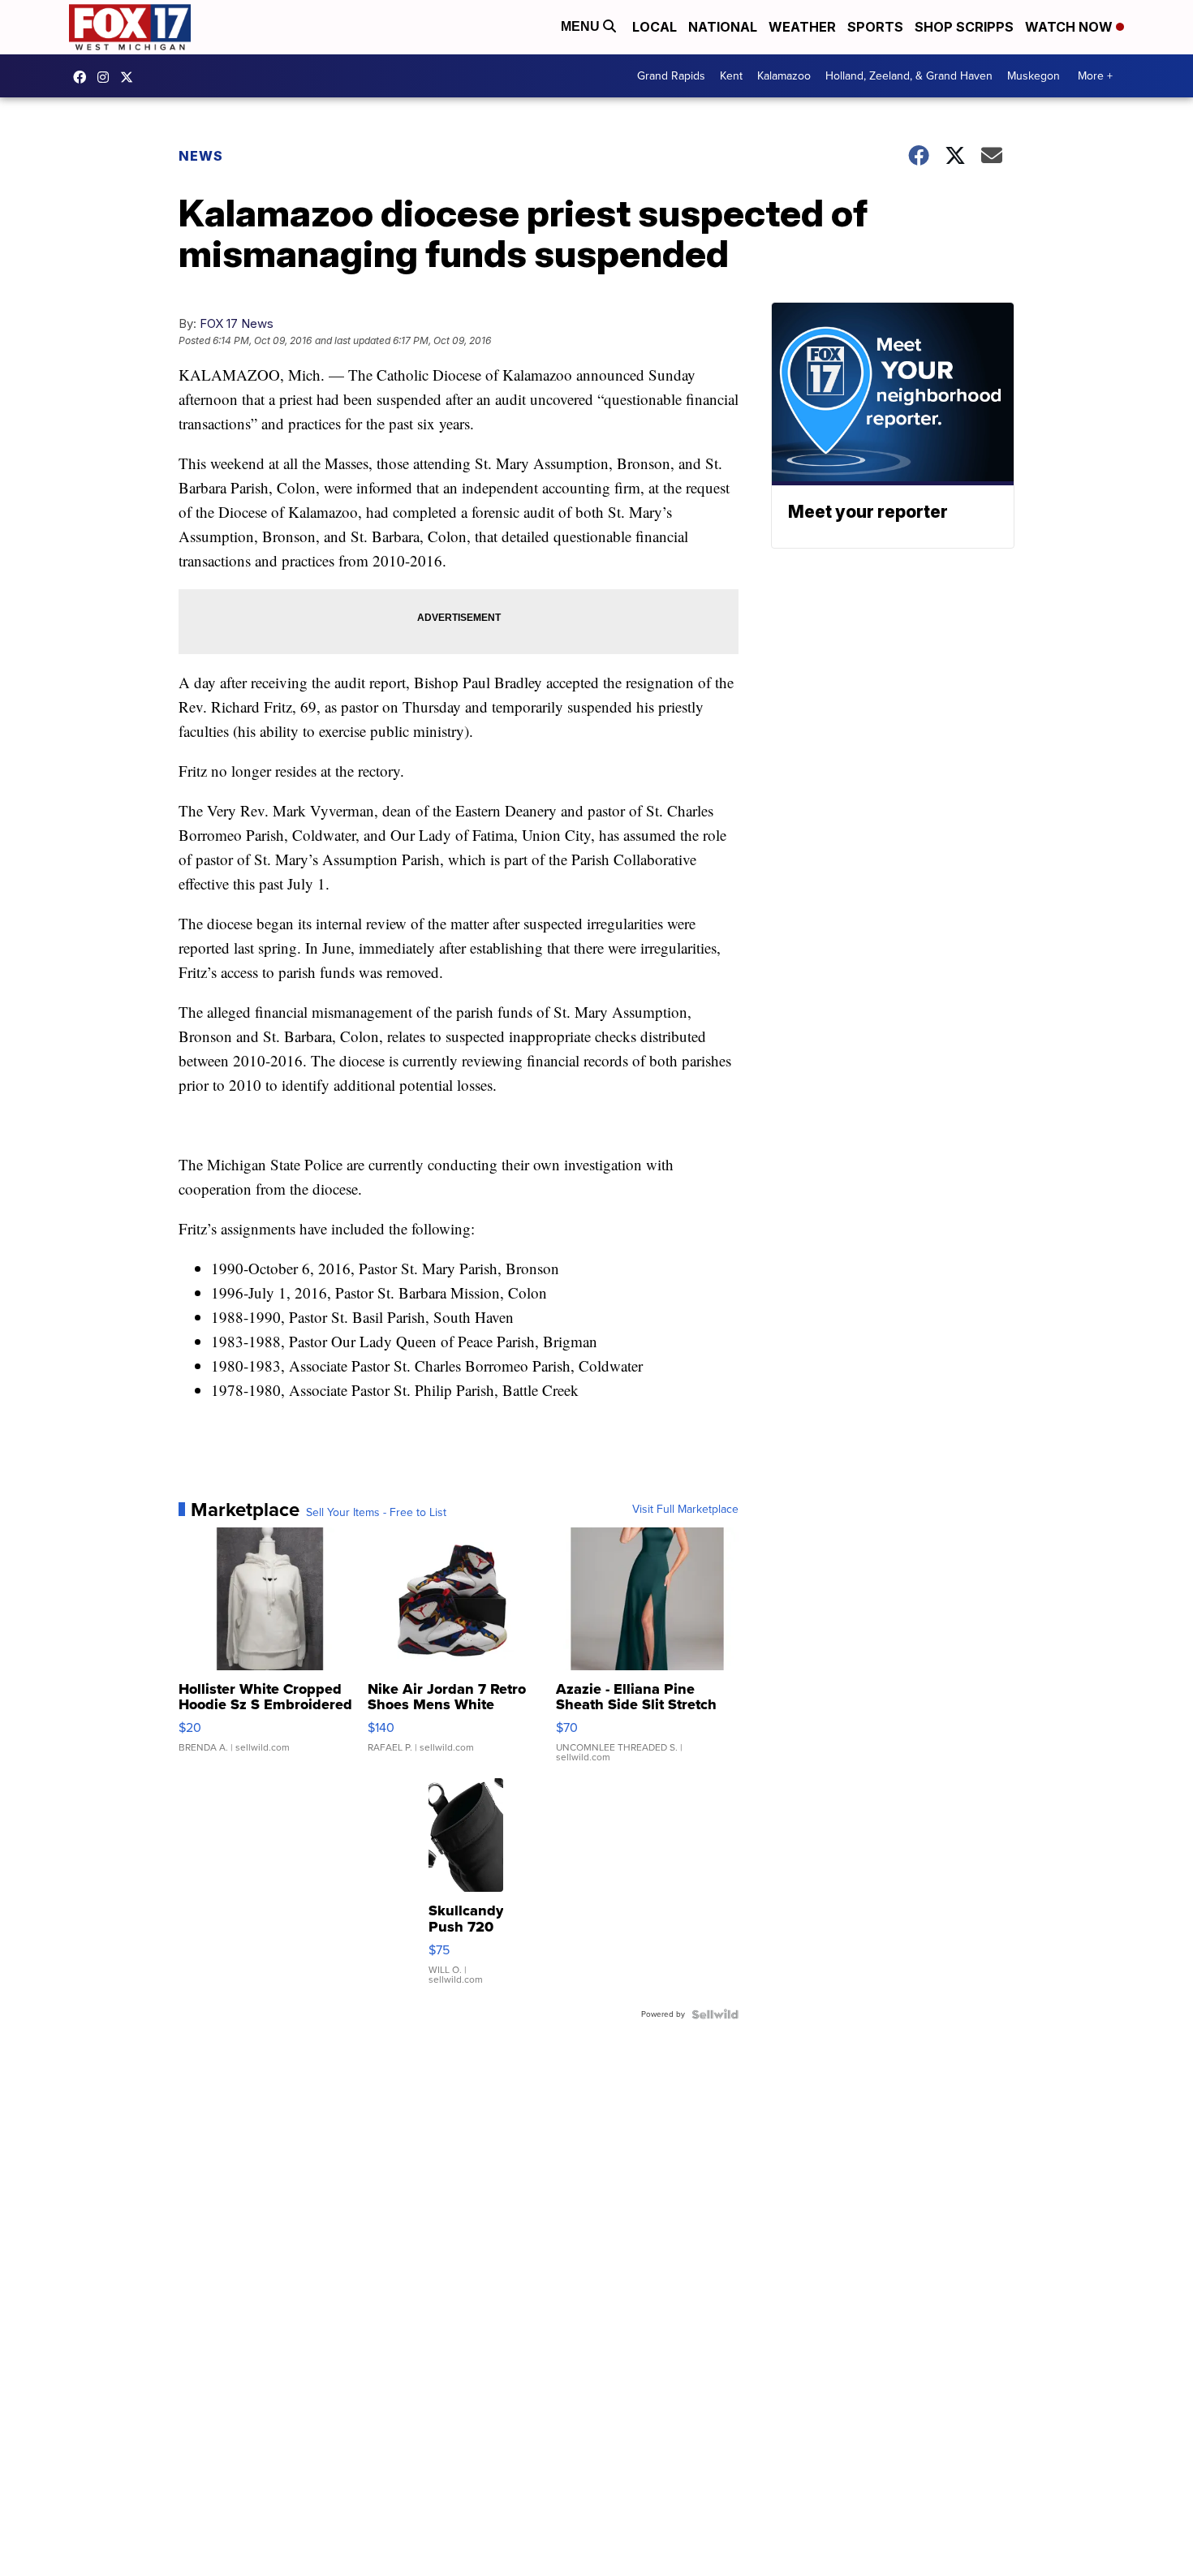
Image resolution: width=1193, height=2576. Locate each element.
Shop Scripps (964, 27)
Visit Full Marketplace (685, 1510)
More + (1095, 76)
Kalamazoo (784, 76)
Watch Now (1070, 27)
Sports (875, 27)
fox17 (131, 77)
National (723, 27)
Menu (582, 26)
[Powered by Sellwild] (715, 2014)
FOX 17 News (237, 323)
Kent (731, 76)
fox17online (84, 77)
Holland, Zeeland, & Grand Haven (909, 76)
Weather (802, 27)
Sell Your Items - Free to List (376, 1513)
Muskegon (1034, 76)
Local (655, 27)
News (201, 156)
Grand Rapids (671, 76)
